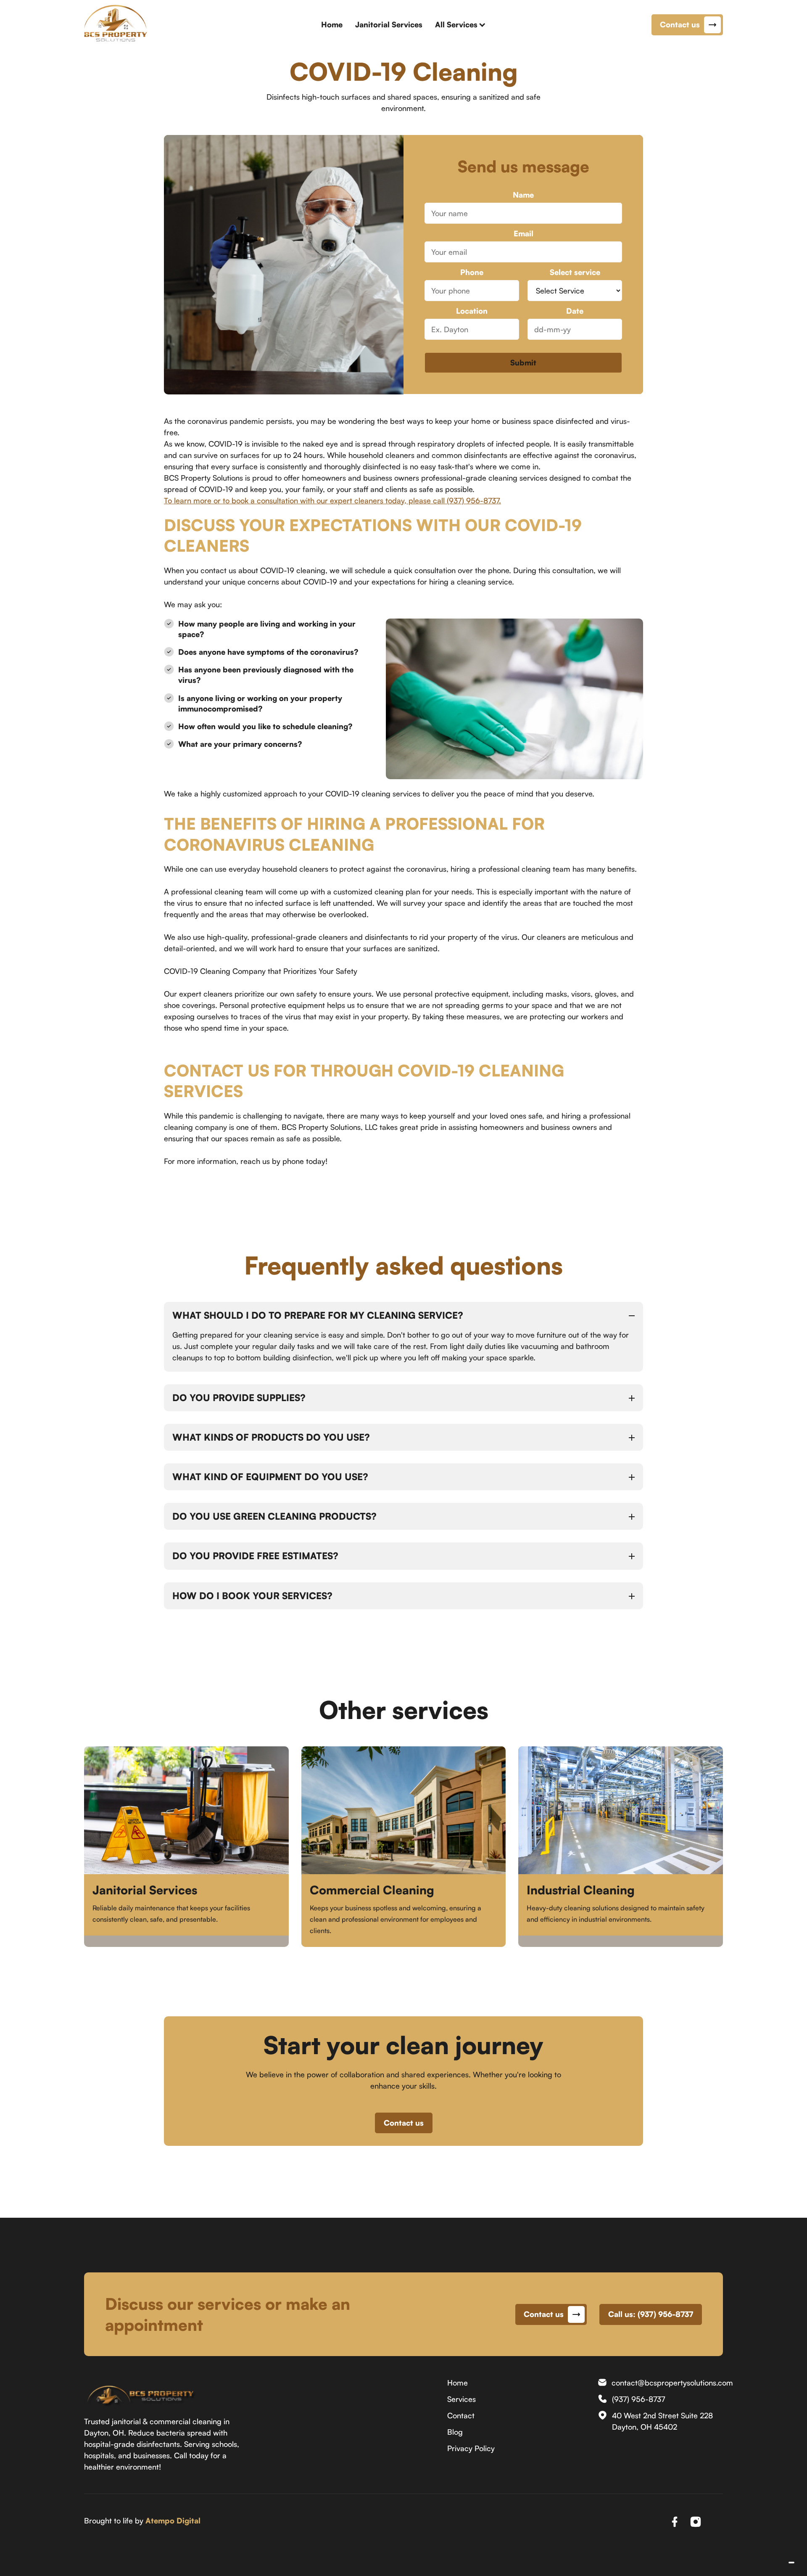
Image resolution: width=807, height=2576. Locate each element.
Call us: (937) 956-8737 (651, 2314)
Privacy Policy (471, 2448)
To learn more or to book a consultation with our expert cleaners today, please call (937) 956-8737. (332, 500)
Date (575, 311)
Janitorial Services (389, 24)
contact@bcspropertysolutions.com (672, 2383)
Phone (472, 272)
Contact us (404, 2123)
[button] (460, 25)
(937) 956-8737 (638, 2399)
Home (332, 24)
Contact (461, 2415)
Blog (455, 2432)
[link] (140, 2390)
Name (523, 195)
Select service (575, 272)
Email (523, 234)
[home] (116, 25)
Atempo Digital (173, 2520)
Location (472, 311)
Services (462, 2399)
